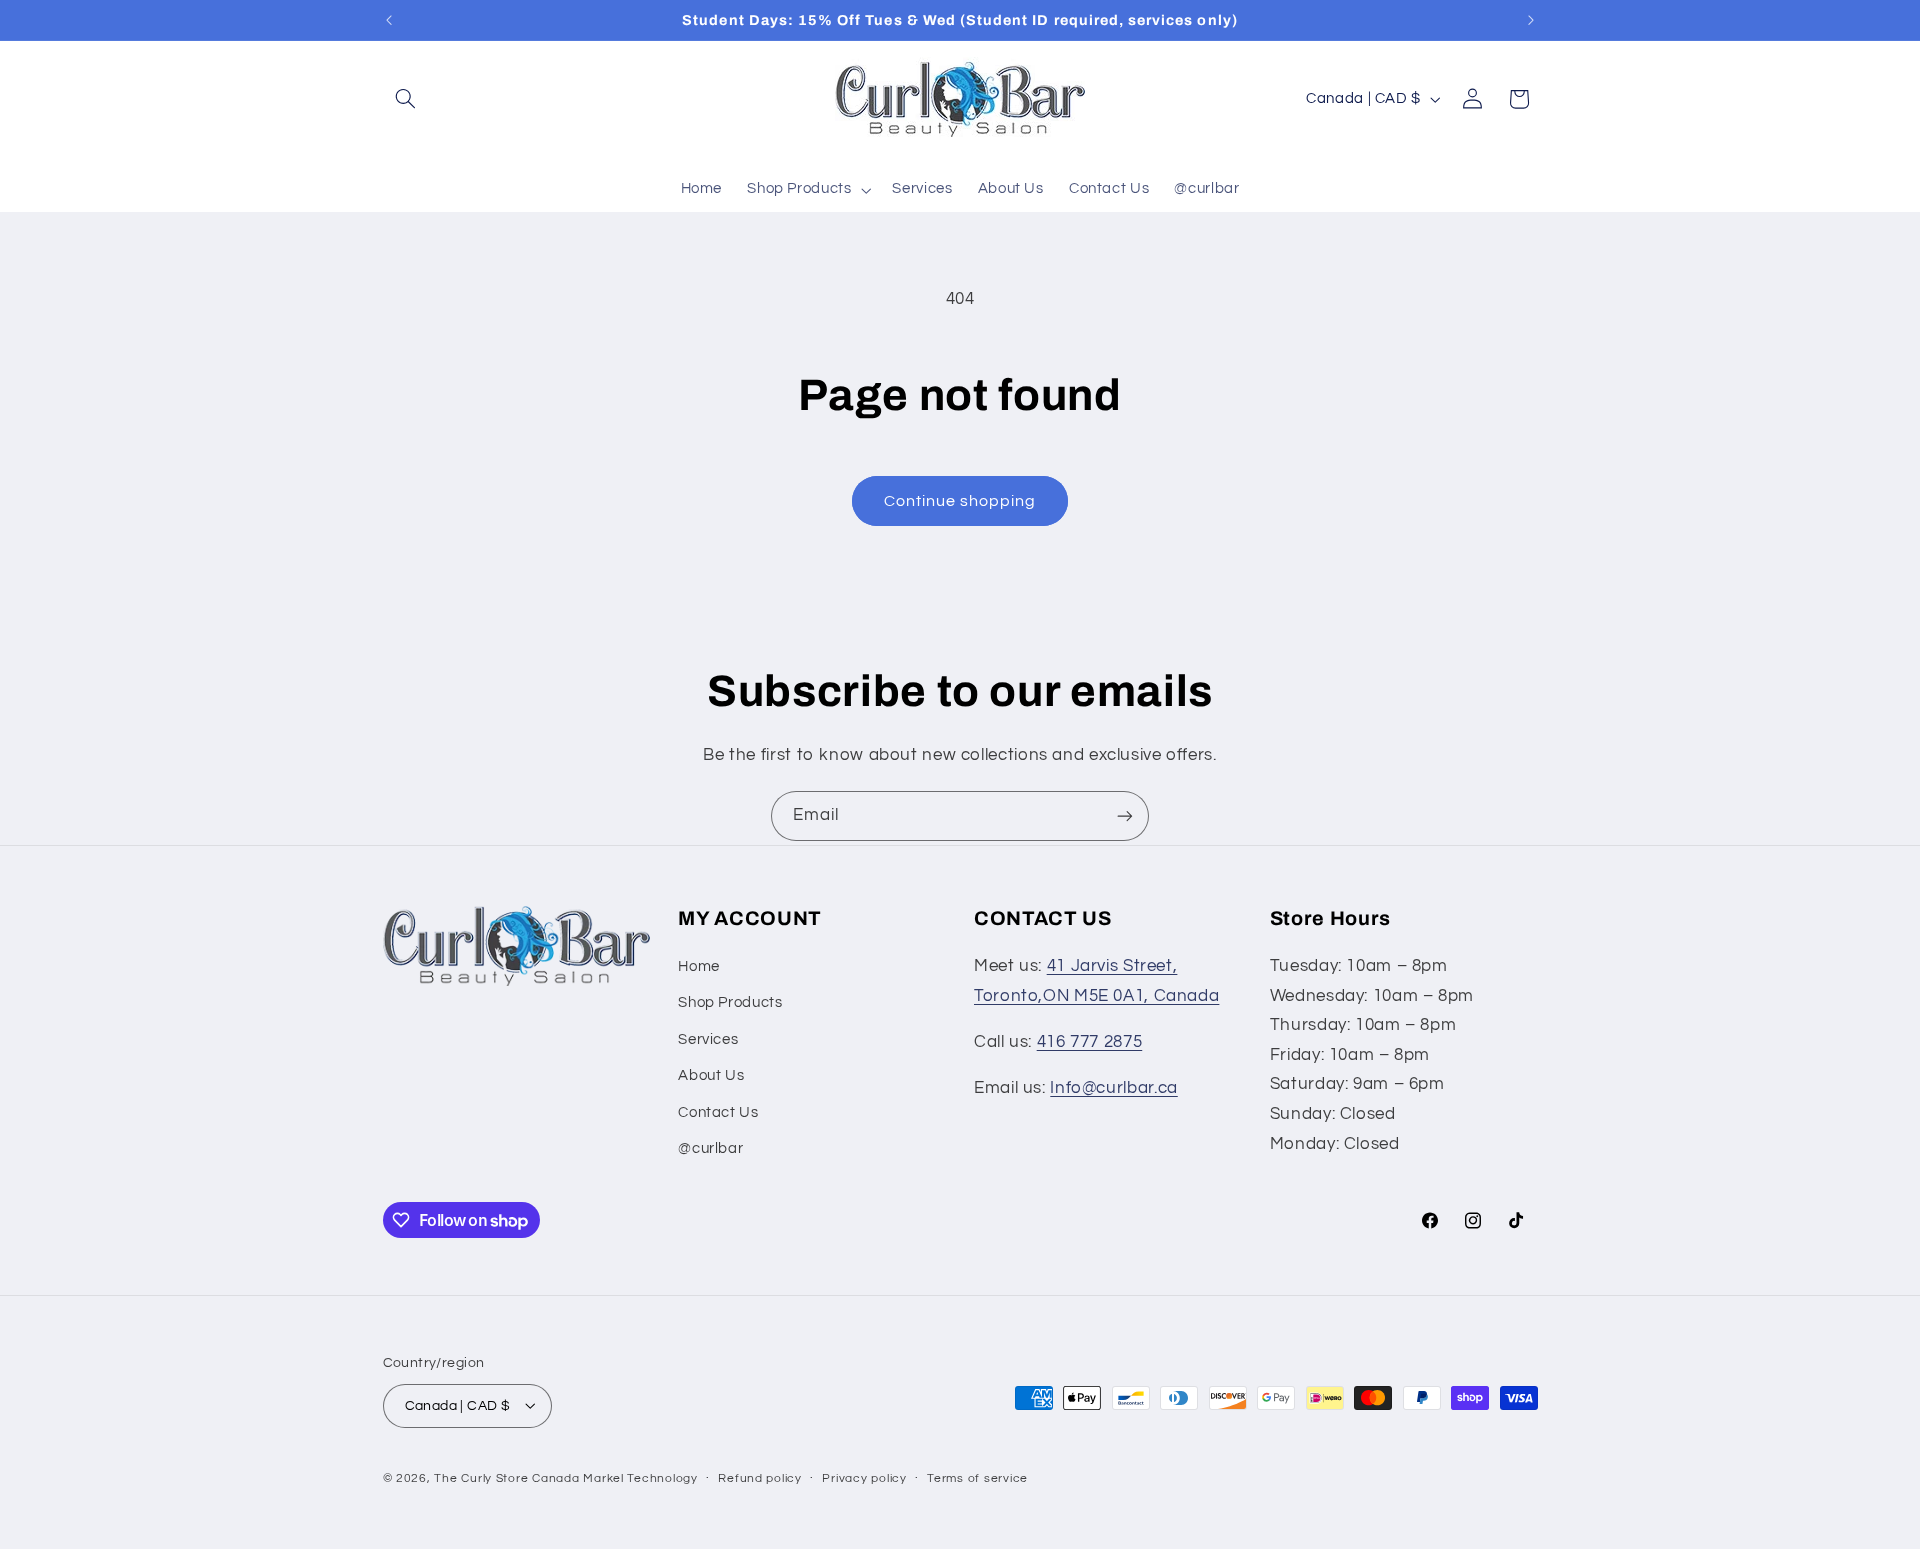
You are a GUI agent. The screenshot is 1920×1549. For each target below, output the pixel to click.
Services (708, 1039)
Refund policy (760, 1478)
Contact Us (718, 1112)
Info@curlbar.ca (1113, 1089)
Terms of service (977, 1478)
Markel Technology (640, 1477)
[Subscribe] (1125, 815)
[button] (406, 99)
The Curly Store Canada (506, 1477)
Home (699, 967)
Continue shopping (960, 501)
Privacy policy (864, 1478)
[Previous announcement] (389, 20)
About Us (711, 1076)
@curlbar (710, 1149)
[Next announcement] (1531, 20)
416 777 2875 (1090, 1043)
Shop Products (730, 1003)
